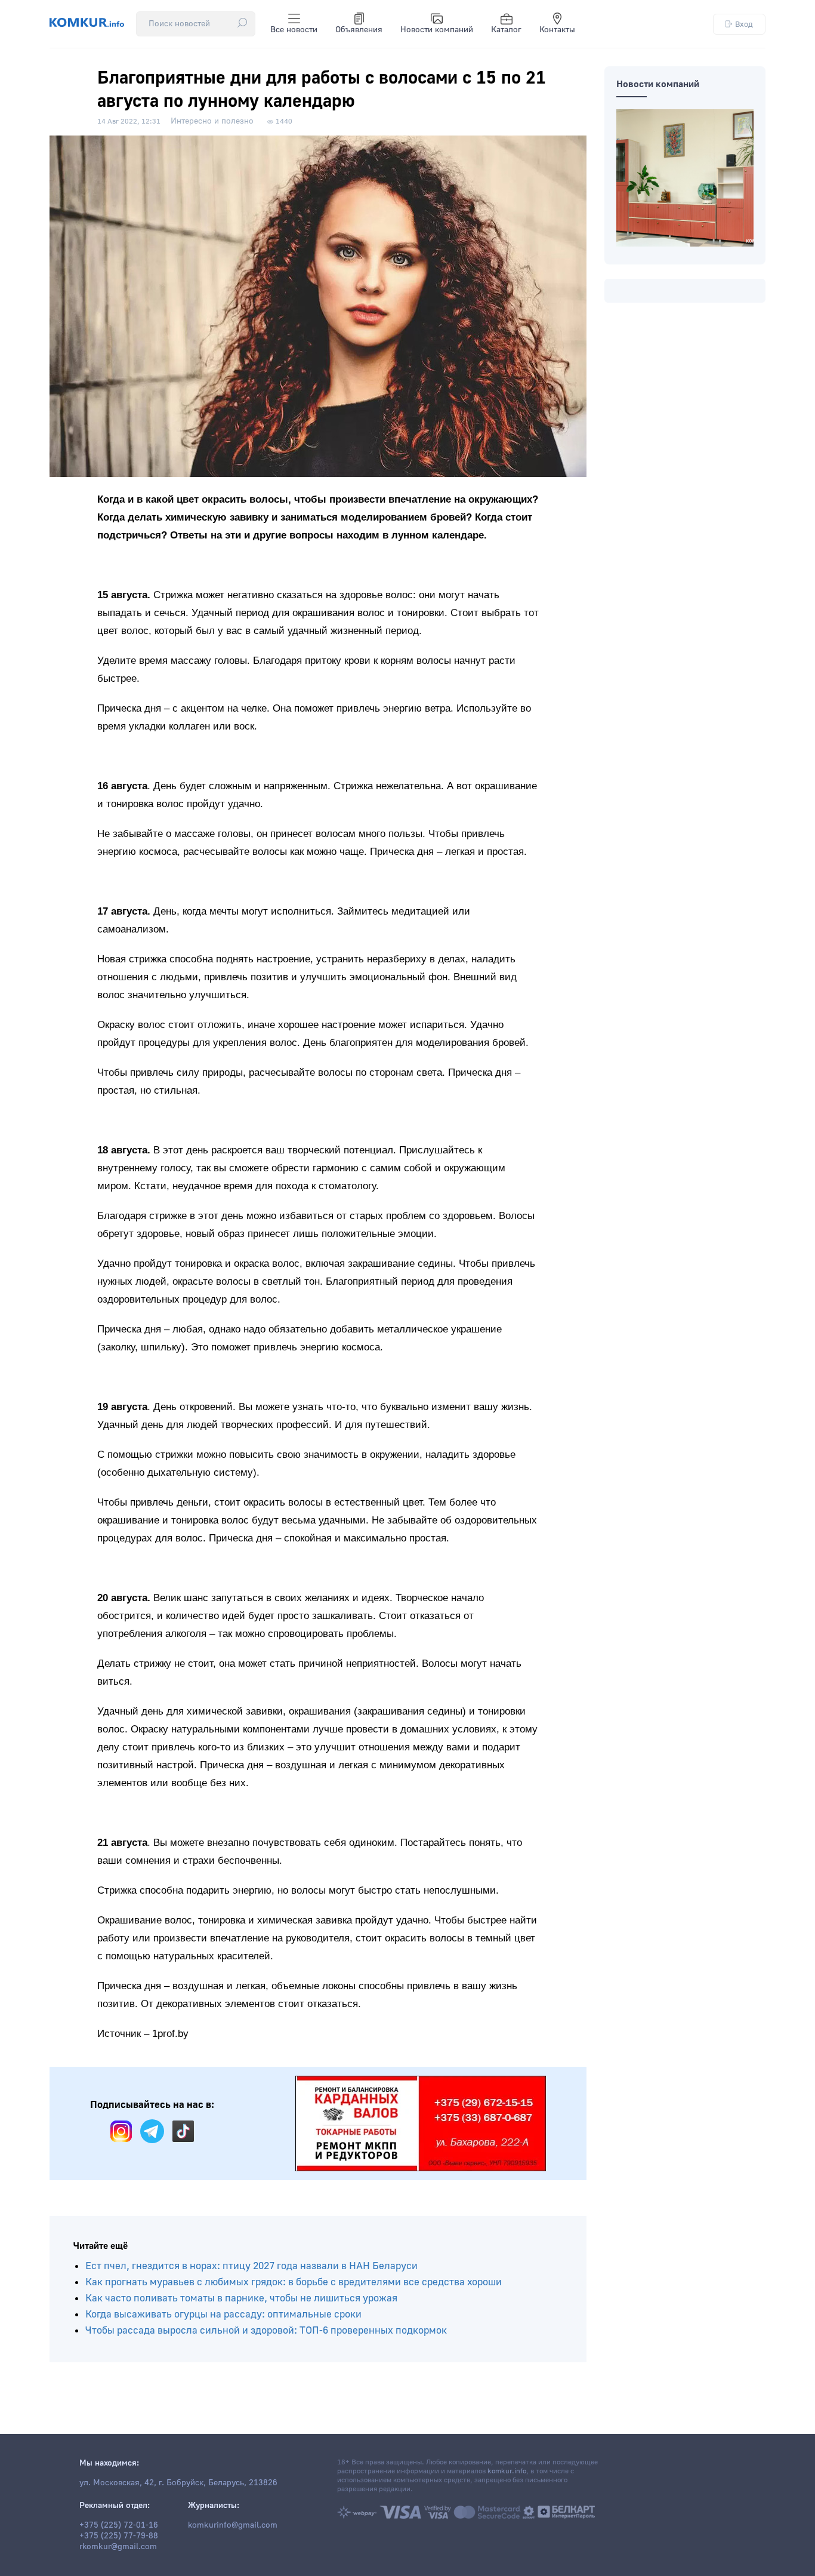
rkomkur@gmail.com (118, 2547)
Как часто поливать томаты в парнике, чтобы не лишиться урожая (241, 2298)
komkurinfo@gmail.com (233, 2525)
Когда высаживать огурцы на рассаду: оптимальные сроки (223, 2314)
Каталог (506, 30)
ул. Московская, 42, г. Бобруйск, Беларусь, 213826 (178, 2483)
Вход (744, 24)
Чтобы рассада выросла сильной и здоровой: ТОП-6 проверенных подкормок (266, 2330)
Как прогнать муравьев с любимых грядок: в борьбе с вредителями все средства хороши (294, 2282)
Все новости (294, 30)
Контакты (557, 30)
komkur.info (507, 2471)
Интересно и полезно (212, 121)
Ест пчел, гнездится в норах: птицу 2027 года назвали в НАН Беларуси (251, 2266)
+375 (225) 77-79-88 (119, 2536)
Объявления (359, 30)
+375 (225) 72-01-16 (119, 2525)
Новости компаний (437, 30)
